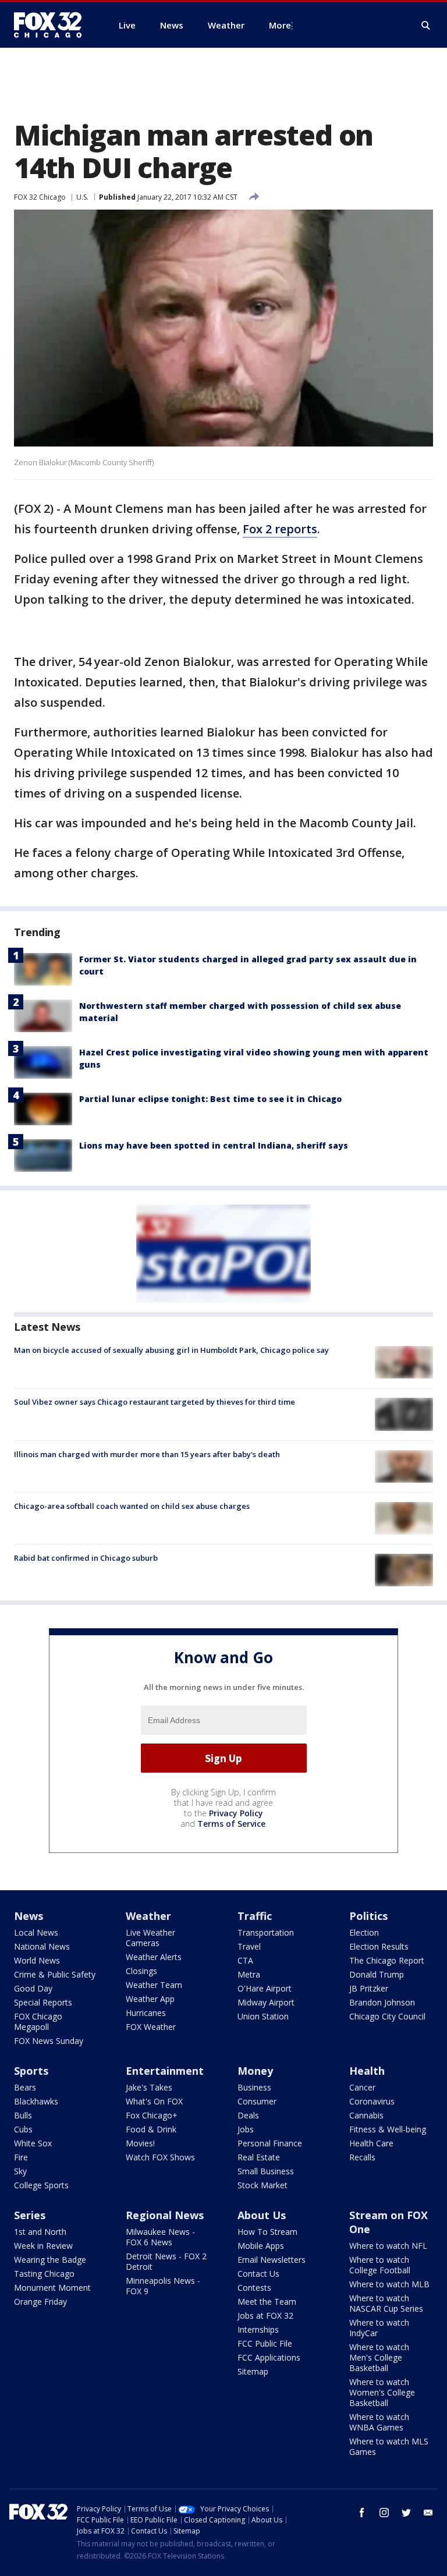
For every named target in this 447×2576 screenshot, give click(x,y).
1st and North (40, 2232)
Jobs (246, 2129)
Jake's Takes (149, 2087)
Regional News (165, 2215)
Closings (141, 1971)
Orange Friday (40, 2302)
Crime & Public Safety (55, 1974)
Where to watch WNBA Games (379, 2422)
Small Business (266, 2171)
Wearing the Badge (50, 2260)
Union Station (263, 2016)
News (29, 1916)
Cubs (23, 2129)
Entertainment (165, 2071)
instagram (384, 2513)
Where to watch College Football (380, 2265)
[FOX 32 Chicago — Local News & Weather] (52, 25)
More (280, 25)
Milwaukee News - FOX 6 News (160, 2237)
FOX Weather (151, 2027)
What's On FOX (154, 2101)
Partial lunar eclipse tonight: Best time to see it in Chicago (210, 1099)
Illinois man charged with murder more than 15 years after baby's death (147, 1454)
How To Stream (267, 2232)
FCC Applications (269, 2357)
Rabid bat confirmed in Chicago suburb (86, 1558)
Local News (36, 1932)
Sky (20, 2171)
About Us (262, 2215)
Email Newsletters (272, 2260)
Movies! (140, 2143)
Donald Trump (377, 1974)
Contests (254, 2288)
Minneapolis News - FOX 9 (163, 2286)
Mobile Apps (261, 2246)
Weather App (150, 1999)
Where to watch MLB (389, 2284)
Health (367, 2071)
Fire (21, 2157)
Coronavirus (372, 2101)
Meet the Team (267, 2302)
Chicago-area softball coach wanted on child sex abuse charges (132, 1506)
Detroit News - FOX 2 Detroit (166, 2261)
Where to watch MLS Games (389, 2446)
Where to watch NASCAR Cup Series (386, 2303)
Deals (248, 2115)
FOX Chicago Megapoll (38, 2022)
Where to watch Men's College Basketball (379, 2357)
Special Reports (43, 2002)
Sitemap (253, 2371)
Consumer (257, 2101)
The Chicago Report (387, 1960)
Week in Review (43, 2246)
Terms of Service (231, 1824)
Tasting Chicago (44, 2274)
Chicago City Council (387, 2016)
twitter (406, 2513)
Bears (25, 2087)
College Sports (41, 2185)
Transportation (266, 1932)
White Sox (33, 2143)
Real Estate (259, 2157)
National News (42, 1946)
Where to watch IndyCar (379, 2328)
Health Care (371, 2143)
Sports (31, 2071)
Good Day (33, 1988)
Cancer (362, 2087)
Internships (258, 2329)
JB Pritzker (369, 1988)
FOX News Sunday (49, 2041)
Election (364, 1932)
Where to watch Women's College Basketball (382, 2392)
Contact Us (258, 2274)
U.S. (82, 197)
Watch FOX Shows (160, 2157)
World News (37, 1960)
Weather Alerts (154, 1957)
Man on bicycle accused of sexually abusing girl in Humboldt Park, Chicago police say (171, 1350)
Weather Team (154, 1985)
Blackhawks (36, 2101)
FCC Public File (265, 2343)
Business (254, 2087)
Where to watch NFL (388, 2246)
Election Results (379, 1946)
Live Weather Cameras (150, 1938)
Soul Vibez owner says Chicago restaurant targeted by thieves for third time (155, 1402)
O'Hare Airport (265, 1988)
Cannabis (366, 2115)
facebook (362, 2513)
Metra (249, 1974)
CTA (245, 1960)
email (428, 2513)
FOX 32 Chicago (40, 197)
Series (30, 2215)
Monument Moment (52, 2288)
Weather (148, 1916)
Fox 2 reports (280, 529)
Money (255, 2071)
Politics (368, 1916)
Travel (249, 1946)
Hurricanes (146, 2013)
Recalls (362, 2157)
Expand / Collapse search (426, 26)
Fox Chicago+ (152, 2115)
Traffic (255, 1916)
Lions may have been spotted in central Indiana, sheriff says (214, 1145)
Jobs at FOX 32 (265, 2315)
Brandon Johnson (382, 2002)
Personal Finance (270, 2143)
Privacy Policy (236, 1813)
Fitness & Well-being (388, 2129)
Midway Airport (266, 2002)
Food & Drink (151, 2129)
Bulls (23, 2115)
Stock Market (262, 2185)
